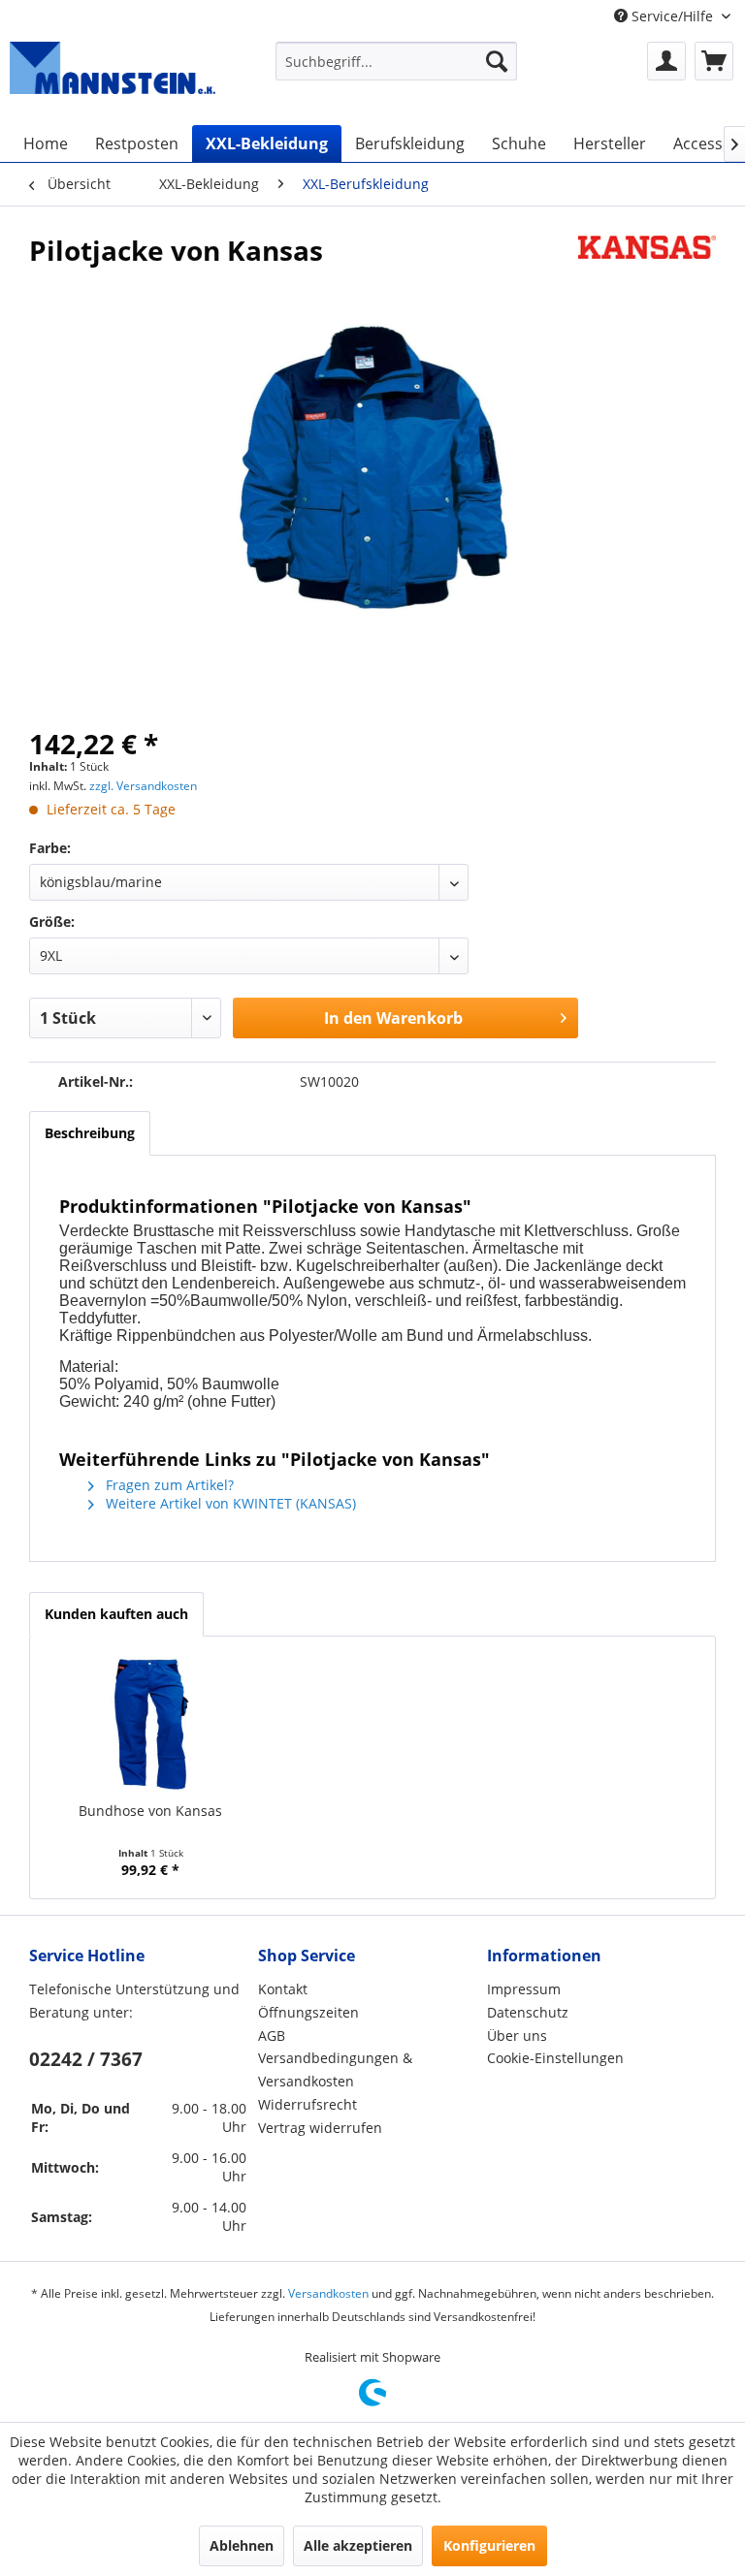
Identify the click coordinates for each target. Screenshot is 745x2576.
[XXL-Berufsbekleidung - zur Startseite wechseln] (113, 74)
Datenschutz (528, 2012)
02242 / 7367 (86, 2059)
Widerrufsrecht (308, 2104)
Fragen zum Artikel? (168, 1485)
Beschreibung (90, 1133)
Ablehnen (242, 2545)
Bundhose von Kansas (150, 1811)
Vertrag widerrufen (320, 2128)
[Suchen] (497, 61)
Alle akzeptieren (358, 2545)
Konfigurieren (489, 2545)
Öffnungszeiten (308, 2012)
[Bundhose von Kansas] (151, 1724)
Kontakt (283, 1989)
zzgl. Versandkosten (143, 786)
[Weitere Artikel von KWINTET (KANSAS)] (647, 270)
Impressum (524, 1989)
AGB (272, 2035)
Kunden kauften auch (116, 1614)
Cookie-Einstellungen (555, 2058)
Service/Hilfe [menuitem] (672, 16)
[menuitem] (397, 61)
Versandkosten (328, 2293)
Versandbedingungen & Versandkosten (335, 2069)
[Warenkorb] (714, 61)
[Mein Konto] (666, 61)
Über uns (517, 2035)
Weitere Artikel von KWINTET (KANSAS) (229, 1503)
